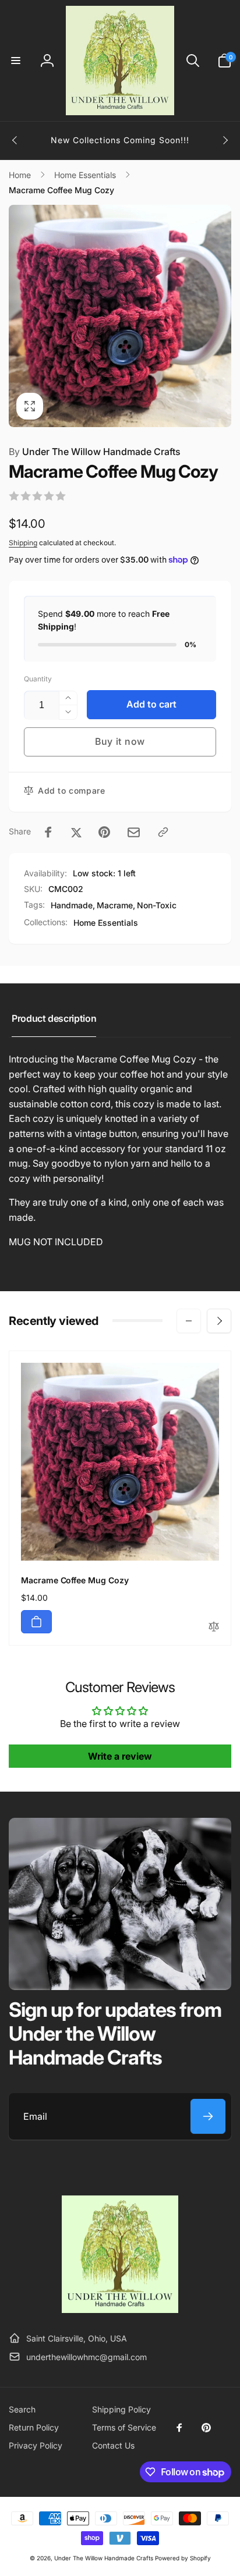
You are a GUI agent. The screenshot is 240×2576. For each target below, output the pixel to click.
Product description (54, 1018)
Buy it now (120, 741)
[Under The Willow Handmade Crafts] (120, 2309)
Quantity (38, 679)
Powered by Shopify (183, 2558)
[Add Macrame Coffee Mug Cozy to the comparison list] (214, 1627)
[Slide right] (225, 140)
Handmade (72, 905)
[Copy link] (163, 832)
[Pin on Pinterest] (104, 832)
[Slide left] (15, 140)
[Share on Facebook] (48, 832)
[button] (16, 61)
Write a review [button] (120, 1756)
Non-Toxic (157, 905)
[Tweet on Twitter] (76, 832)
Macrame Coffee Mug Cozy (75, 1580)
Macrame (115, 905)
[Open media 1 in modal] (120, 316)
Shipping (23, 543)
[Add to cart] (36, 1622)
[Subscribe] (208, 2116)
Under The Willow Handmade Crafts (95, 452)
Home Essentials (106, 923)
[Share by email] (134, 832)
